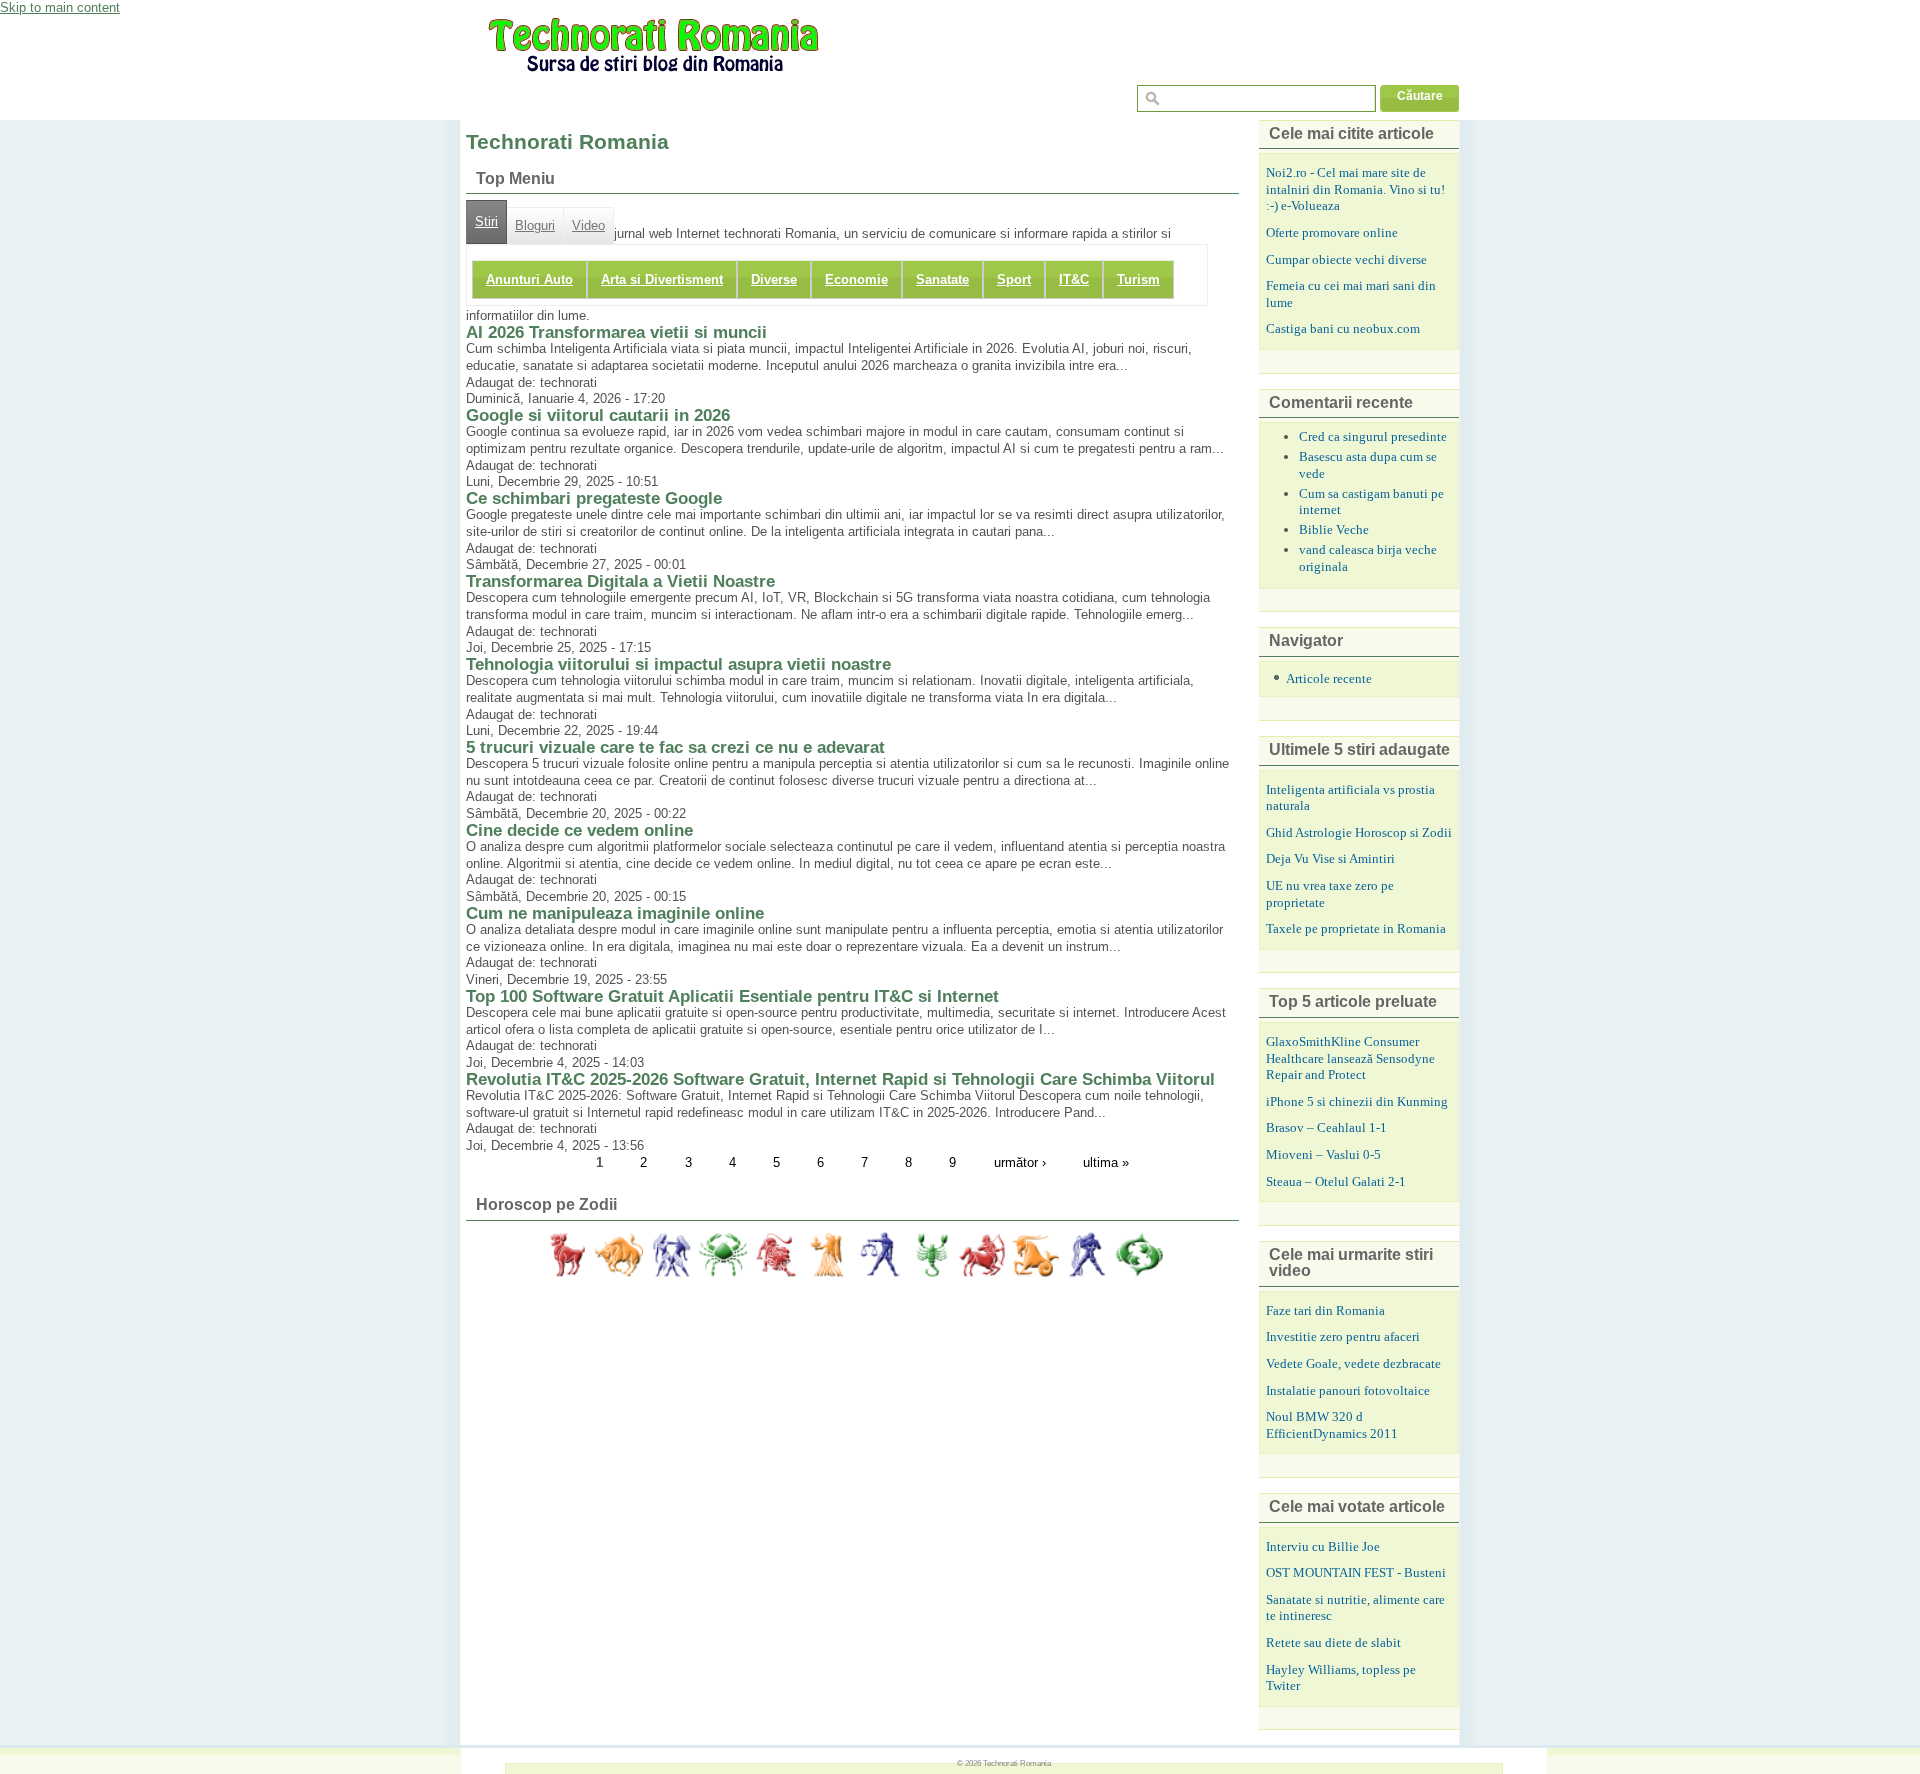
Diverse (774, 279)
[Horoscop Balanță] (879, 1255)
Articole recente (1329, 678)
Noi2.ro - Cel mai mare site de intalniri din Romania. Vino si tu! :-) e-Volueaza (1355, 189)
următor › (1020, 1162)
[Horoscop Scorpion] (931, 1255)
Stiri (486, 222)
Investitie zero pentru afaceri (1343, 1336)
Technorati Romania (1017, 1763)
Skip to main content (60, 7)
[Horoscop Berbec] (567, 1255)
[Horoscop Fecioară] (827, 1255)
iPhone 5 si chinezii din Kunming (1357, 1101)
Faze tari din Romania (1325, 1310)
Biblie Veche (1334, 529)
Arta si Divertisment (662, 279)
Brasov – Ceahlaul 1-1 (1326, 1127)
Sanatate (942, 279)
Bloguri (535, 226)
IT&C (1074, 279)
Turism (1138, 279)
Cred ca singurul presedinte (1373, 436)
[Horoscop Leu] (775, 1255)
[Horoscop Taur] (619, 1255)
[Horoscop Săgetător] (983, 1255)
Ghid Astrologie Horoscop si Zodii (1359, 832)
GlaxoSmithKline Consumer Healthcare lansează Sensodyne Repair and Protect (1350, 1058)
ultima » (1106, 1162)
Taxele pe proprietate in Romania (1356, 928)
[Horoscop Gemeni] (671, 1255)
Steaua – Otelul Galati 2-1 (1336, 1181)
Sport (1014, 279)
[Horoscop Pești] (1139, 1255)
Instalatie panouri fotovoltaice (1348, 1390)
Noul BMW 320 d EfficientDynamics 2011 (1332, 1425)
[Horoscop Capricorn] (1035, 1255)
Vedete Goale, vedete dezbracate (1353, 1363)
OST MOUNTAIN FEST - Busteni (1356, 1572)
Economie (856, 279)
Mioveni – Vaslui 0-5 (1323, 1154)
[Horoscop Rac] (723, 1255)
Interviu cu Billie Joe (1323, 1546)
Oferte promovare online (1332, 232)
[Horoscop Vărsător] (1087, 1255)
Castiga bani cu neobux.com (1343, 328)
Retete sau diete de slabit (1333, 1642)
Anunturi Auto (529, 279)
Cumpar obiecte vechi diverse (1346, 259)
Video (588, 226)
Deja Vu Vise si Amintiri (1330, 858)
